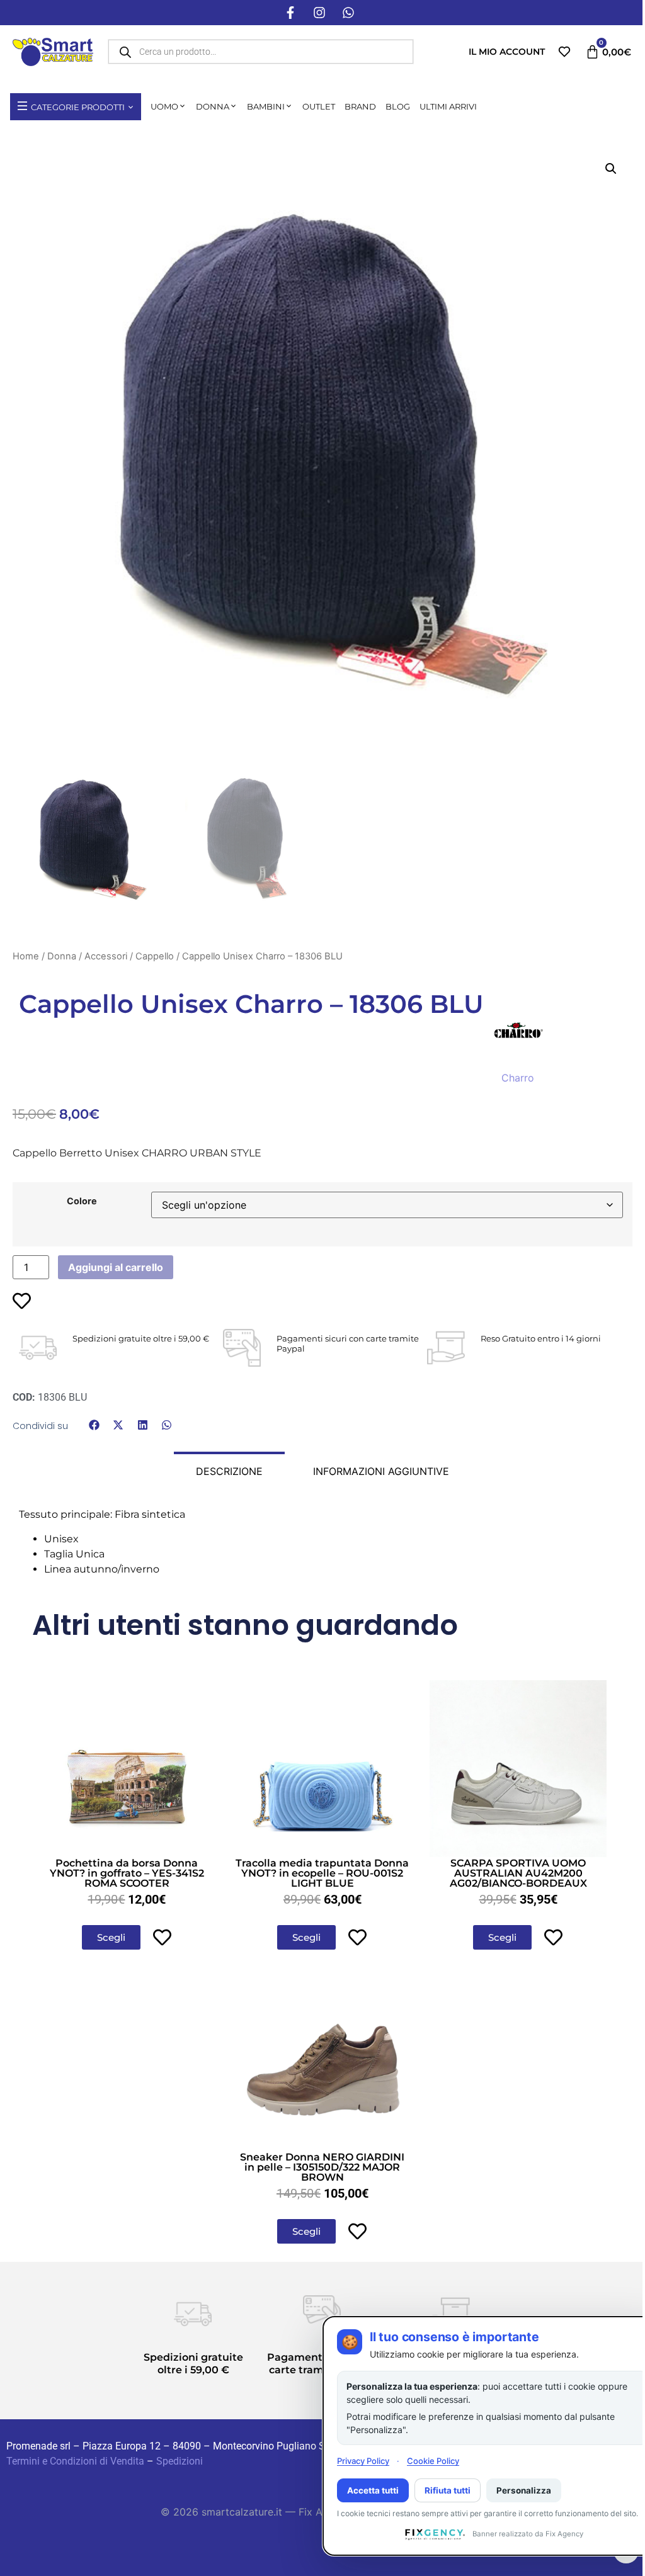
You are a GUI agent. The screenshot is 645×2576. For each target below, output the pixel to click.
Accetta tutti (373, 2490)
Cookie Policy (433, 2461)
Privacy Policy (363, 2461)
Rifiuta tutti (448, 2490)
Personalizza (524, 2490)
